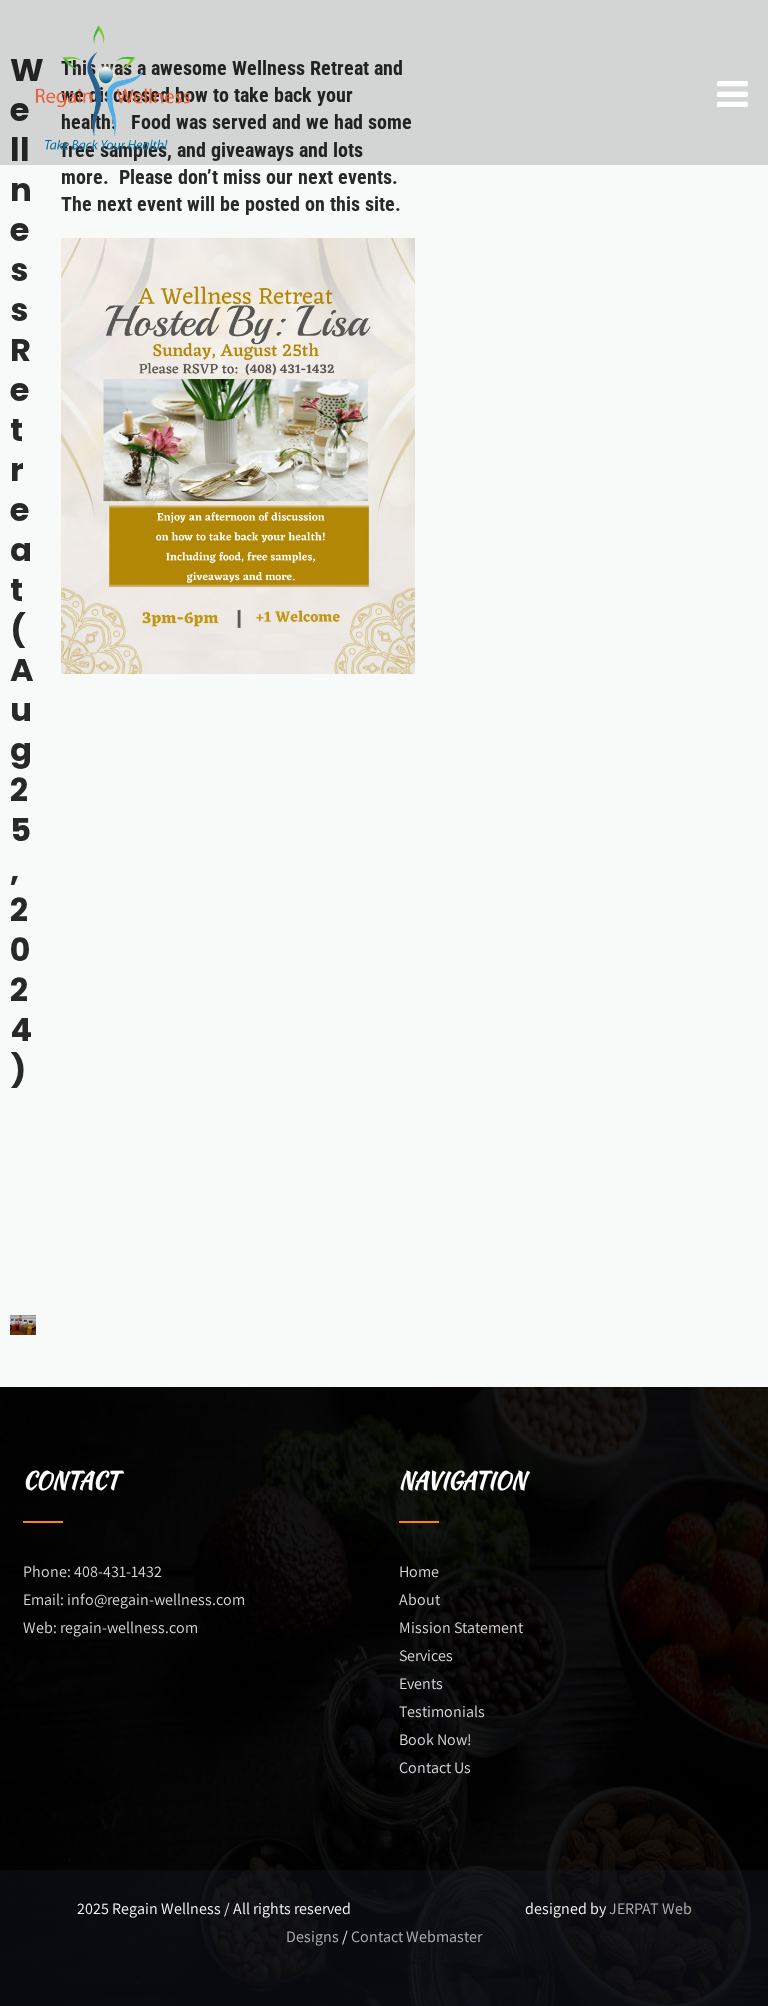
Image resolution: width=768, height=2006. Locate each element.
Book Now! (435, 1739)
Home (419, 1571)
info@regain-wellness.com (156, 1599)
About (419, 1599)
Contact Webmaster (416, 1936)
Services (426, 1655)
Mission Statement (461, 1627)
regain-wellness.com (129, 1627)
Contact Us (435, 1767)
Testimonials (442, 1711)
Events (421, 1683)
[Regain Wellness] (110, 12)
